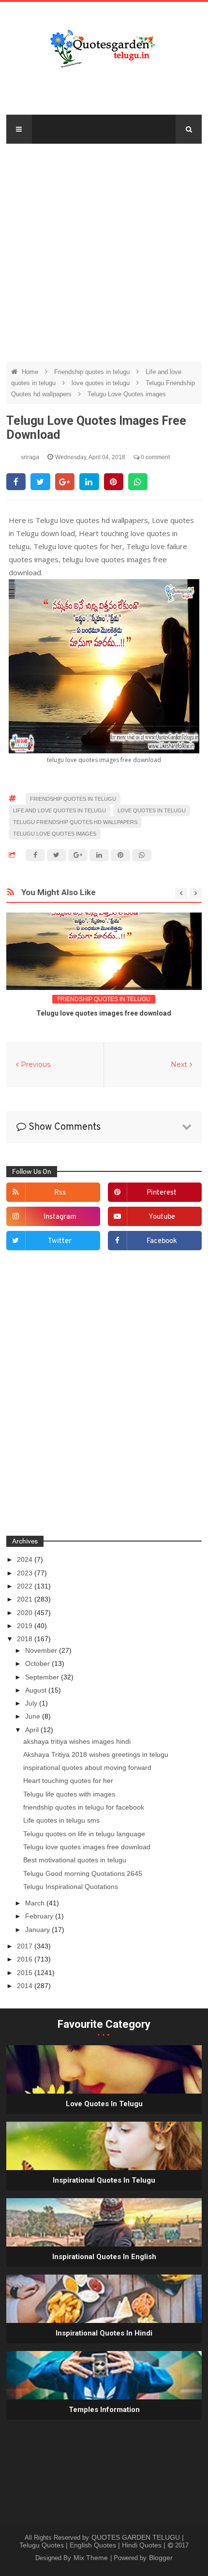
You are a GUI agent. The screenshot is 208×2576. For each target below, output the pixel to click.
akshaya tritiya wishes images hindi (77, 1741)
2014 (26, 1986)
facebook (162, 1241)
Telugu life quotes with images (69, 1794)
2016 (26, 1959)
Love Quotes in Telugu (104, 2104)
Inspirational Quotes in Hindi (104, 2333)
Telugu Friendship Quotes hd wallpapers (75, 822)
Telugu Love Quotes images (127, 394)
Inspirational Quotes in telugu (104, 2180)
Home (31, 372)
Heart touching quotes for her (68, 1781)
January (38, 1930)
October (38, 1663)
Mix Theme (92, 2558)
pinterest (162, 1193)
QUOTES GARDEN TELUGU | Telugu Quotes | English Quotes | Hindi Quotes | (102, 2541)
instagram (60, 1217)
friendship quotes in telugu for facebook (84, 1807)
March (36, 1903)
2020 (26, 1613)
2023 (26, 1573)
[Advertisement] (104, 248)
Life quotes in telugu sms (61, 1820)
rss (60, 1193)
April (33, 1730)
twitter (60, 1241)
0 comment (155, 457)
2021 (26, 1599)
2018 (26, 1639)
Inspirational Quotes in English (104, 2257)
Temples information (104, 2410)
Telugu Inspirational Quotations (71, 1887)
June (34, 1716)
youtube (162, 1217)
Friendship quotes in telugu (93, 372)
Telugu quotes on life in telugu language (84, 1834)
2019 (26, 1626)
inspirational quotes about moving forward (87, 1767)
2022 (26, 1586)
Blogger (161, 2558)
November (42, 1650)
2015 (26, 1973)
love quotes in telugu (102, 383)
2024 (26, 1559)
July (32, 1703)
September (43, 1677)
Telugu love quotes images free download (104, 1013)
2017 (26, 1946)
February (40, 1916)
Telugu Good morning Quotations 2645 (83, 1873)
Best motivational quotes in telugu (75, 1860)
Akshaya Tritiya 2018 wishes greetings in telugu (96, 1754)
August (37, 1690)
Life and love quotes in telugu (59, 810)
